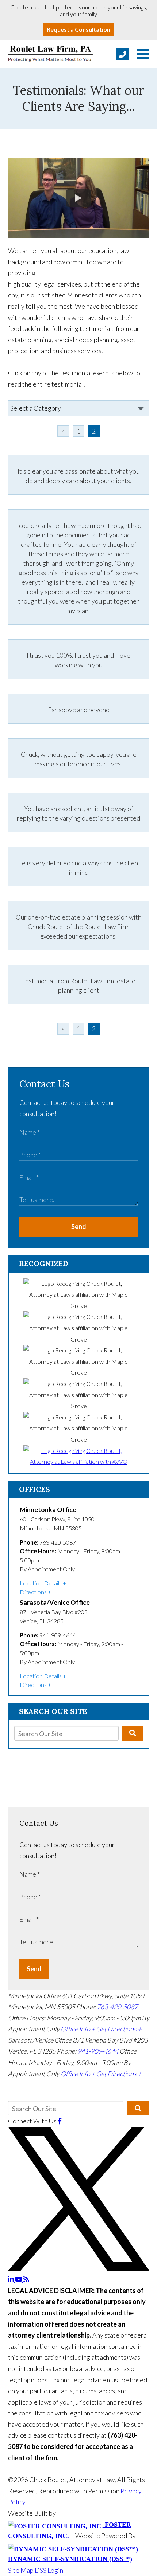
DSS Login (49, 2570)
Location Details (41, 1583)
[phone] (123, 54)
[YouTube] (19, 2279)
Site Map (21, 2570)
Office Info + (78, 2029)
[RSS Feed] (26, 2279)
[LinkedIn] (12, 2279)
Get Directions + (119, 2029)
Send (79, 1226)
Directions (33, 1592)
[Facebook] (60, 2121)
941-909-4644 (98, 2051)
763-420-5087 (117, 2007)
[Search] (133, 1733)
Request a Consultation (78, 29)
